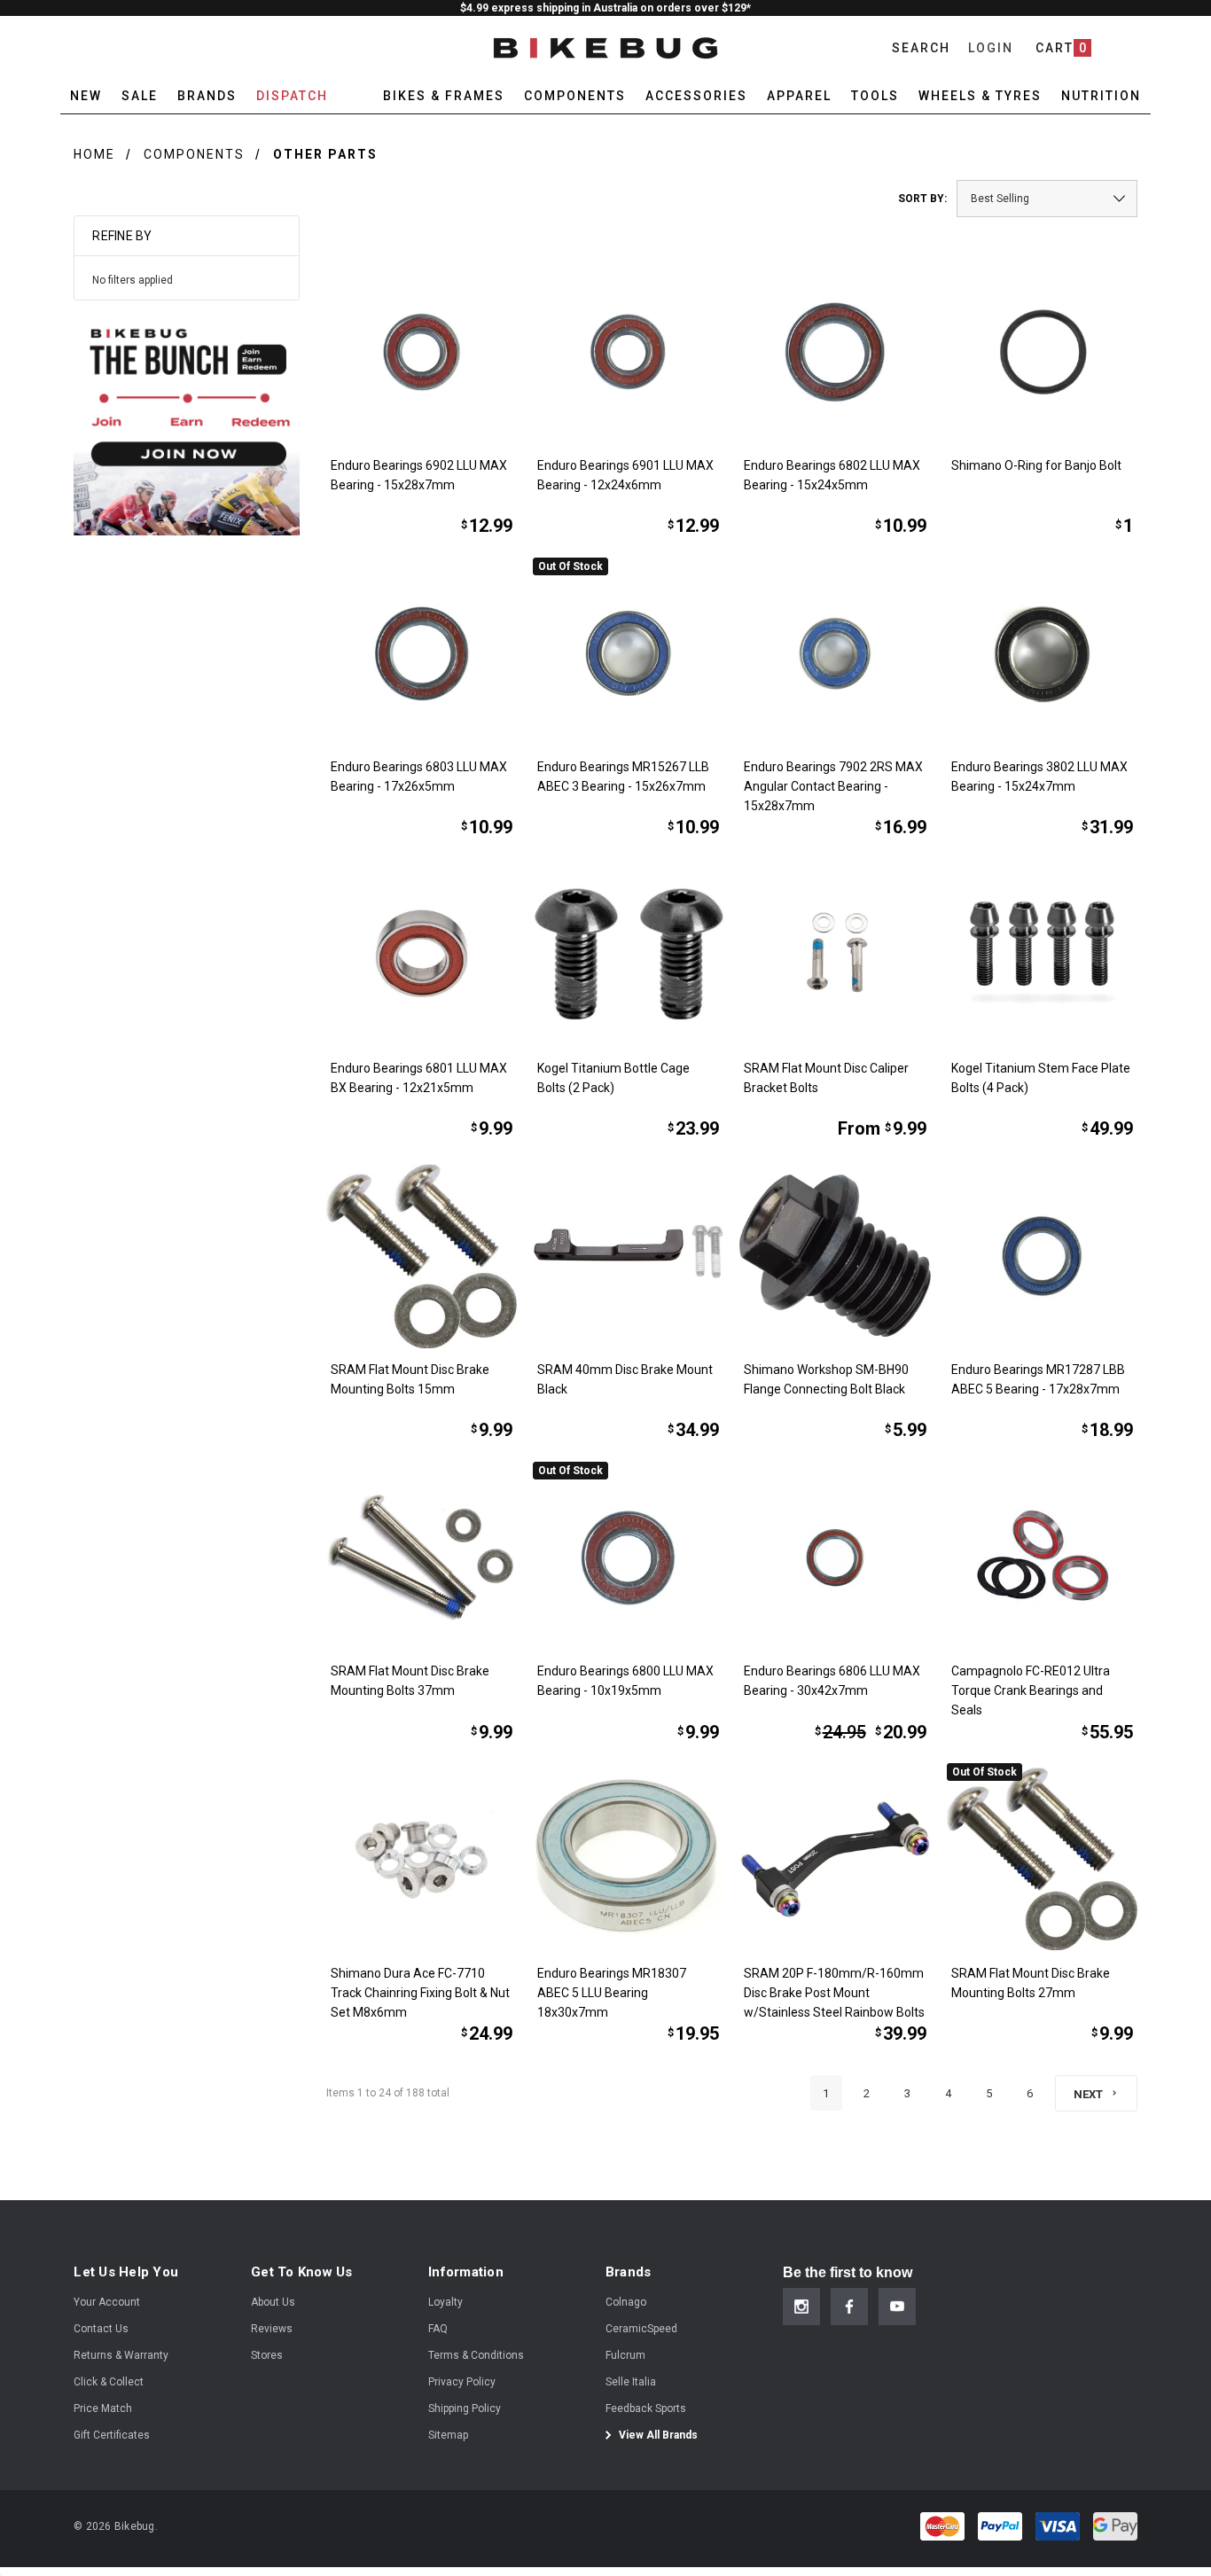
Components (194, 154)
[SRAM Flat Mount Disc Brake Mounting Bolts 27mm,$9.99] (1042, 1858)
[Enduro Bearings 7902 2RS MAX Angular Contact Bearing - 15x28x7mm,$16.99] (835, 653)
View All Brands (657, 2435)
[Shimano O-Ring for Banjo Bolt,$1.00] (1042, 351)
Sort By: (922, 199)
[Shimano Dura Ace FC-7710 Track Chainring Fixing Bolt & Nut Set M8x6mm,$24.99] (422, 1858)
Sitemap (448, 2435)
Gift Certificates (112, 2435)
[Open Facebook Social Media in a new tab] (849, 2307)
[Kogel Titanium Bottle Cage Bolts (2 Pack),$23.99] (628, 954)
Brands (207, 96)
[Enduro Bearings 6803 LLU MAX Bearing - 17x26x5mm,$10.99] (422, 653)
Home (94, 154)
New (86, 96)
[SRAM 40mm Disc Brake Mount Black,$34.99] (628, 1256)
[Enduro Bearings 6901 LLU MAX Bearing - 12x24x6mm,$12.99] (628, 351)
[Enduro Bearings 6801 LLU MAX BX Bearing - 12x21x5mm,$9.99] (422, 954)
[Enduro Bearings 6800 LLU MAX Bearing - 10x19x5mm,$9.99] (628, 1557)
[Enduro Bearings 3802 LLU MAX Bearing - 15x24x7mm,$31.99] (1042, 653)
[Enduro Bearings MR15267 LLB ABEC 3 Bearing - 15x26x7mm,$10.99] (628, 653)
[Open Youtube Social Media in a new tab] (897, 2307)
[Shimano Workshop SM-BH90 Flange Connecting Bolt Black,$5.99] (835, 1256)
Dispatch (292, 96)
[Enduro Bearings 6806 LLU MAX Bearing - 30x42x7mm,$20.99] (835, 1557)
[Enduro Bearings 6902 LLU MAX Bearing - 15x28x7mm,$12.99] (422, 351)
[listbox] (1047, 199)
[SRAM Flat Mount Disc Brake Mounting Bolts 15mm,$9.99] (422, 1256)
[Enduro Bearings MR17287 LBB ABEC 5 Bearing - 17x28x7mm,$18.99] (1042, 1256)
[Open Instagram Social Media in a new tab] (801, 2307)
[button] (187, 422)
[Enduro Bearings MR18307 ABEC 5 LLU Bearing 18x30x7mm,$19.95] (628, 1858)
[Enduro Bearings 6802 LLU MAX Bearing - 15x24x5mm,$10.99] (835, 351)
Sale (140, 96)
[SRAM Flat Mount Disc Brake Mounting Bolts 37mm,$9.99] (422, 1557)
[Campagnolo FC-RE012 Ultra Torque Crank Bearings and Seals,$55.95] (1042, 1557)
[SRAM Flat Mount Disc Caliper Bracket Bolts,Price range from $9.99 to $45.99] (835, 954)
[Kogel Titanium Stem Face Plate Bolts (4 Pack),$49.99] (1042, 954)
